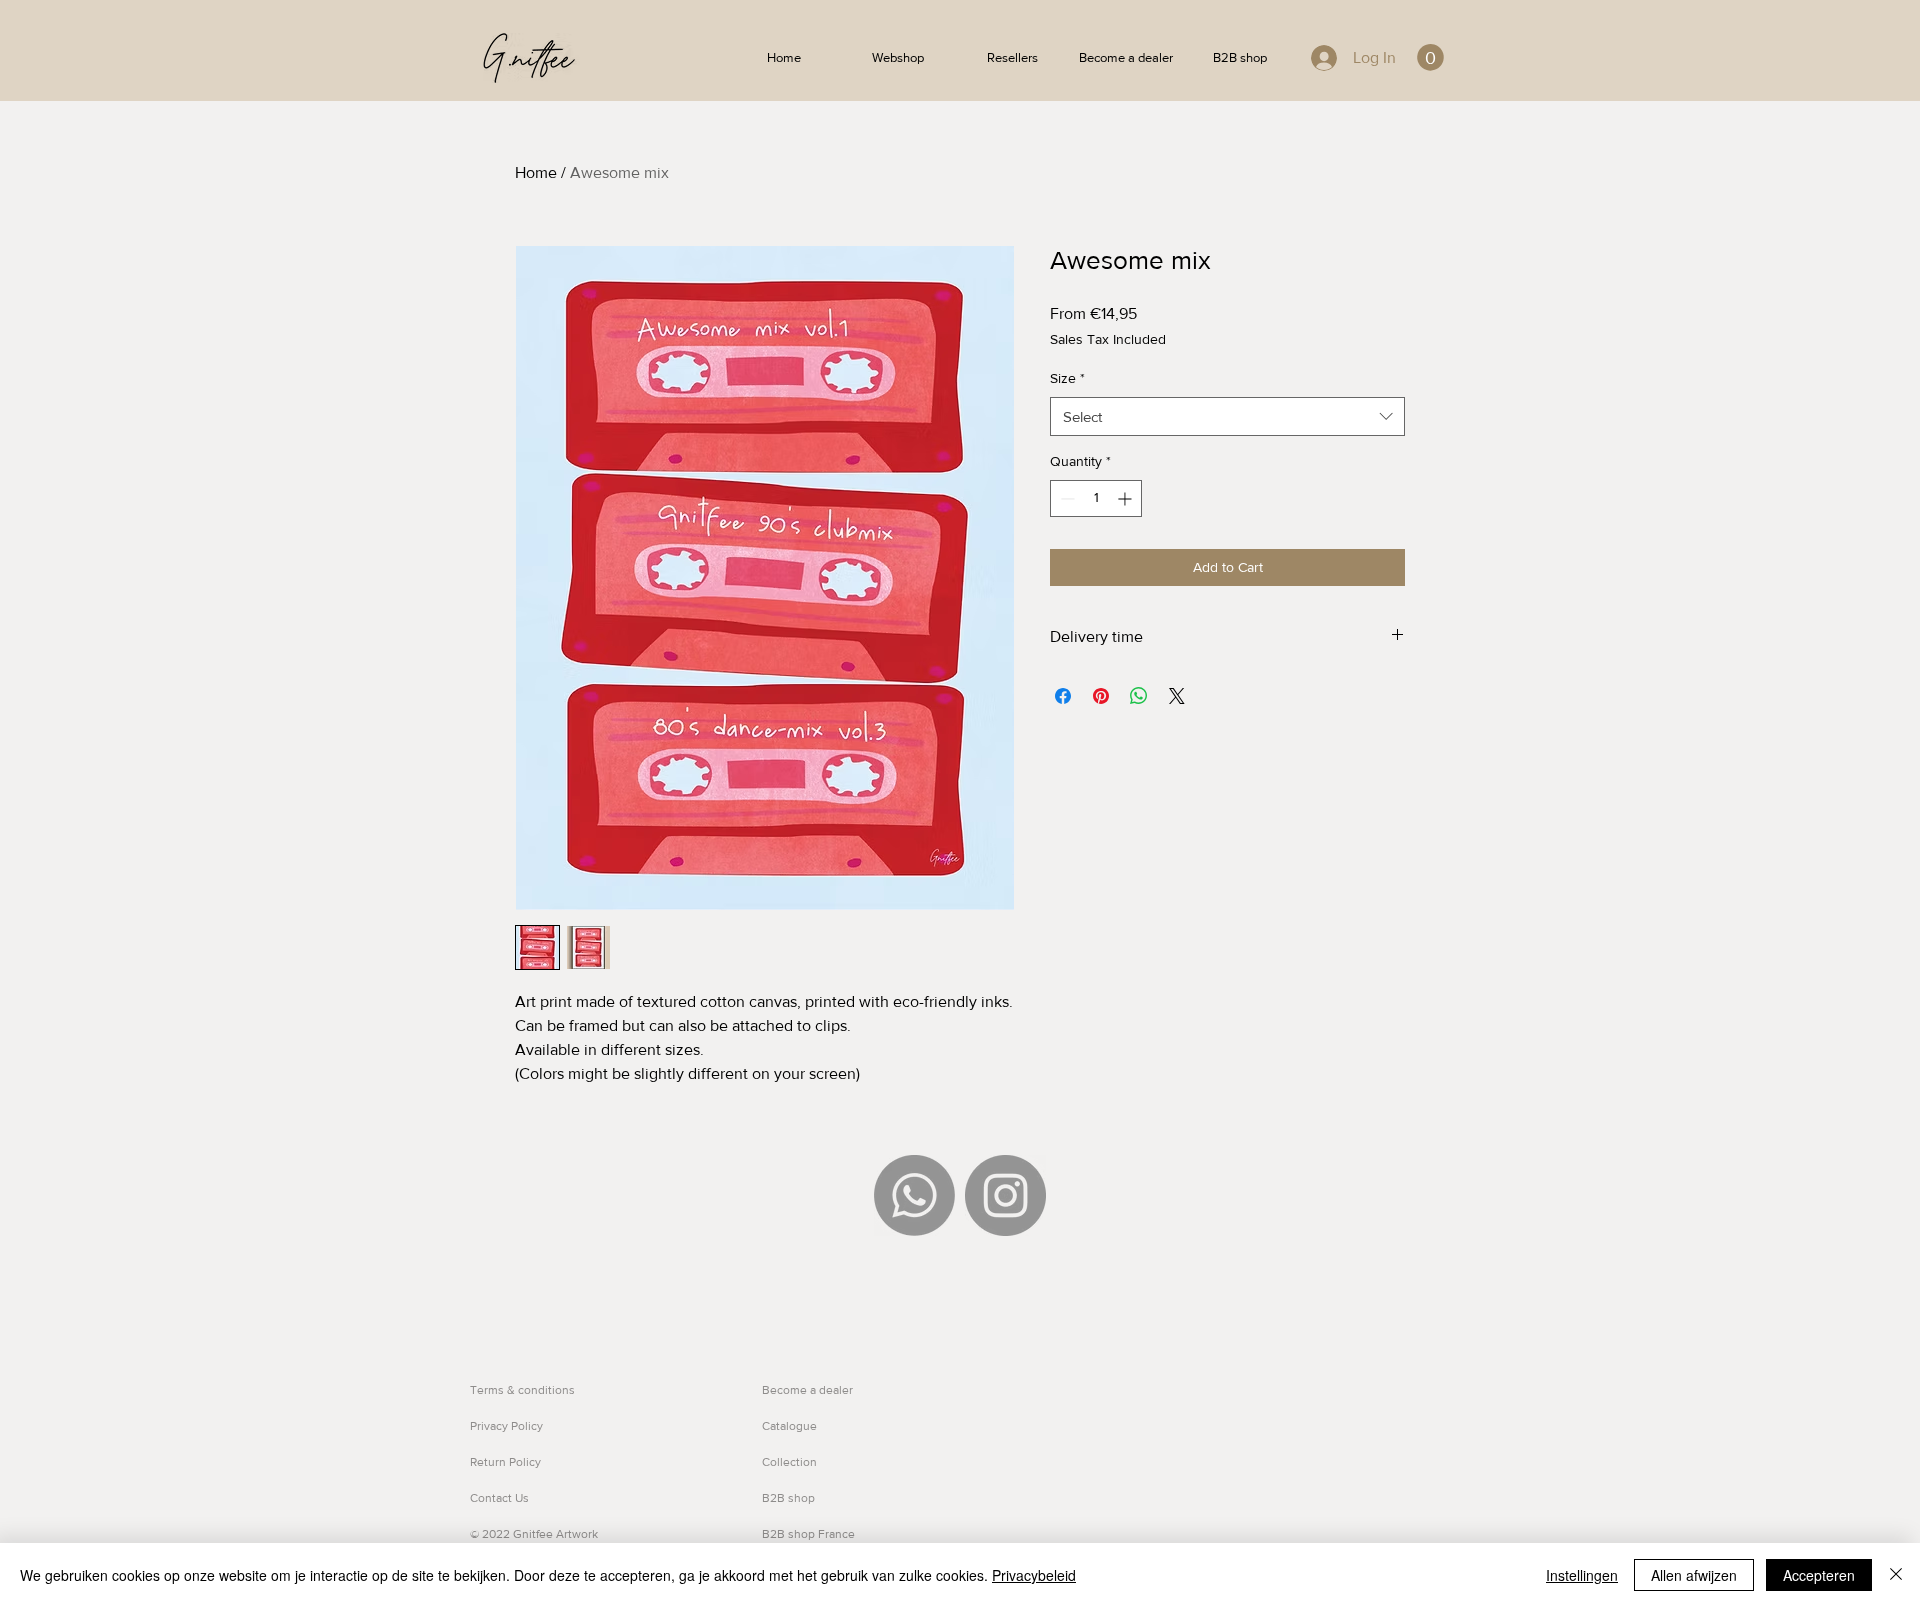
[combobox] (1227, 416)
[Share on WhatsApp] (1139, 696)
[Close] (1896, 1575)
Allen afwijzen (1694, 1575)
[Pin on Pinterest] (1101, 696)
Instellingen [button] (1582, 1575)
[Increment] (1126, 498)
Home (536, 172)
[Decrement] (1065, 498)
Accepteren (1819, 1575)
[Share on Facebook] (1063, 696)
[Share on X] (1177, 696)
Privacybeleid (1034, 1575)
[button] (1430, 57)
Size (1067, 378)
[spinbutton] (1096, 498)
